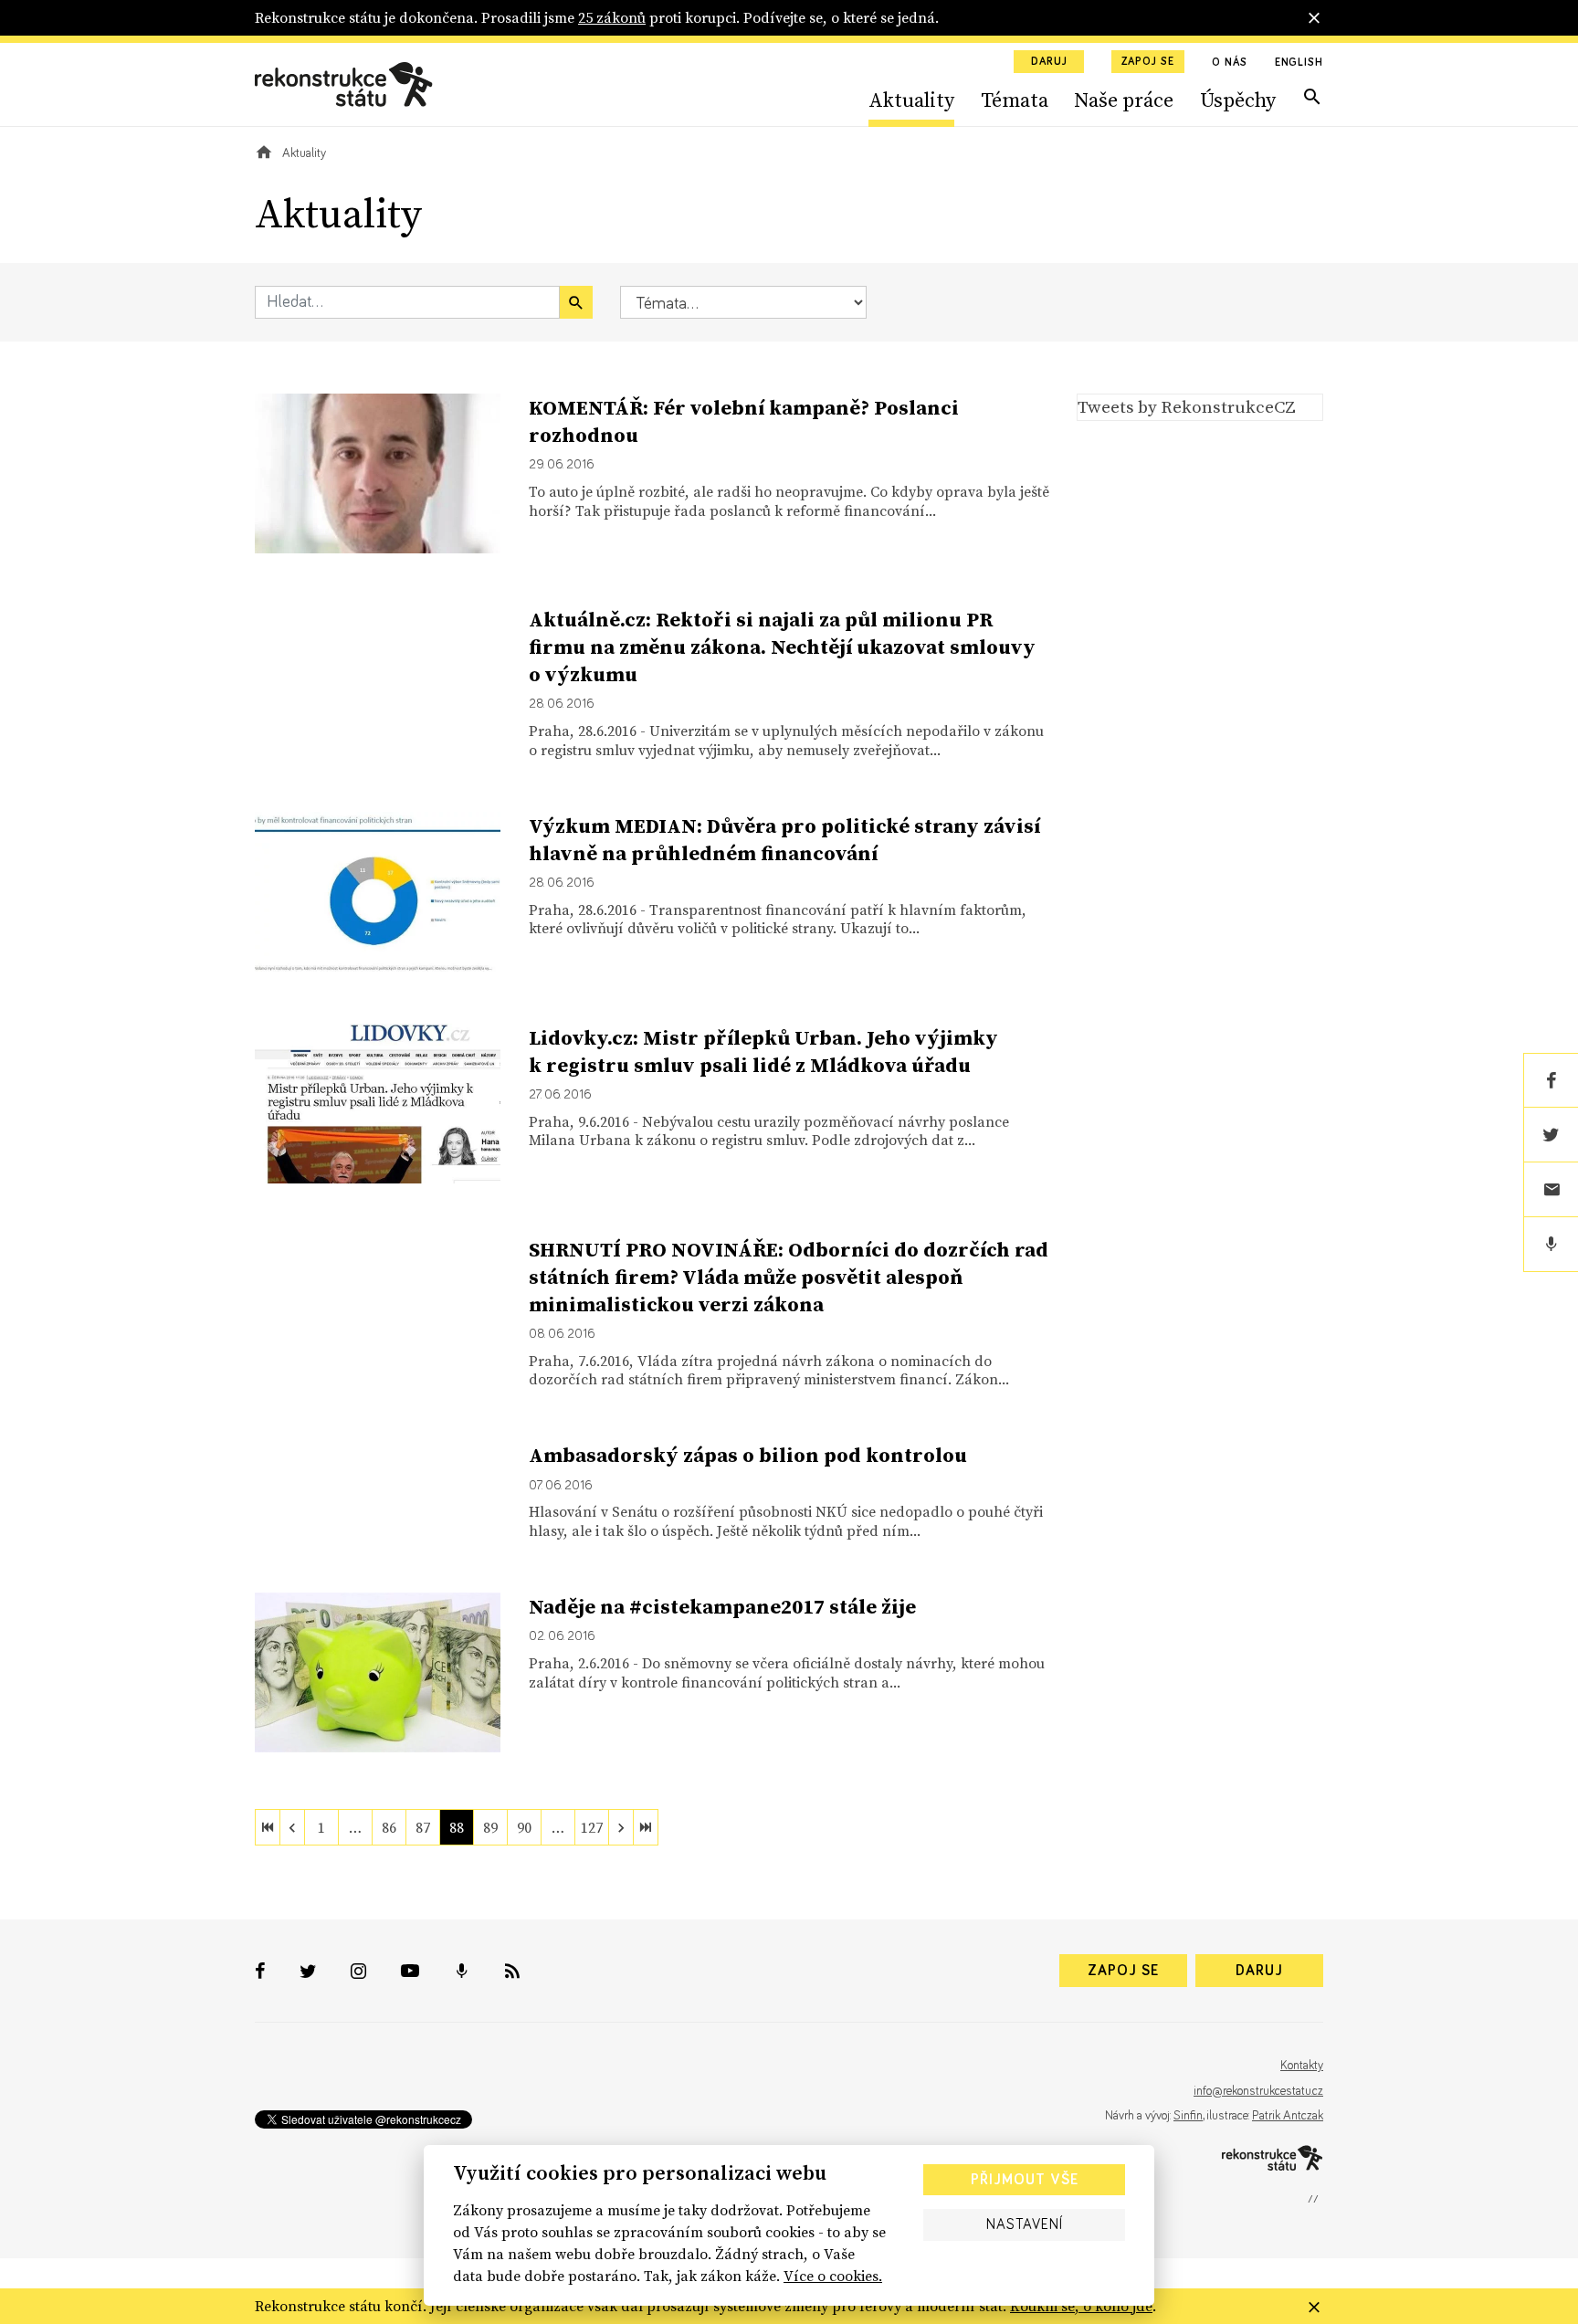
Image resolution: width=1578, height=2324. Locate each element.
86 (389, 1827)
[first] (268, 1827)
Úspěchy (1238, 100)
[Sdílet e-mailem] (1551, 1190)
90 (524, 1827)
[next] (621, 1827)
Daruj (1049, 62)
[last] (646, 1827)
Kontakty (1302, 2066)
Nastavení (1025, 2224)
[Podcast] (1551, 1245)
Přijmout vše (1025, 2180)
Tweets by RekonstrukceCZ (1187, 406)
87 (423, 1827)
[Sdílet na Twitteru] (1551, 1135)
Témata (1015, 100)
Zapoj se (1148, 62)
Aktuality (911, 100)
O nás (1230, 63)
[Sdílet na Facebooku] (1551, 1080)
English (1299, 63)
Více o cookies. (833, 2276)
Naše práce (1124, 100)
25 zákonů (612, 17)
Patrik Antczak (1288, 2116)
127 (592, 1827)
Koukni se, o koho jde (1081, 2306)
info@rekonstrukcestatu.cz (1258, 2091)
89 (490, 1827)
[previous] (292, 1827)
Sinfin (1188, 2116)
